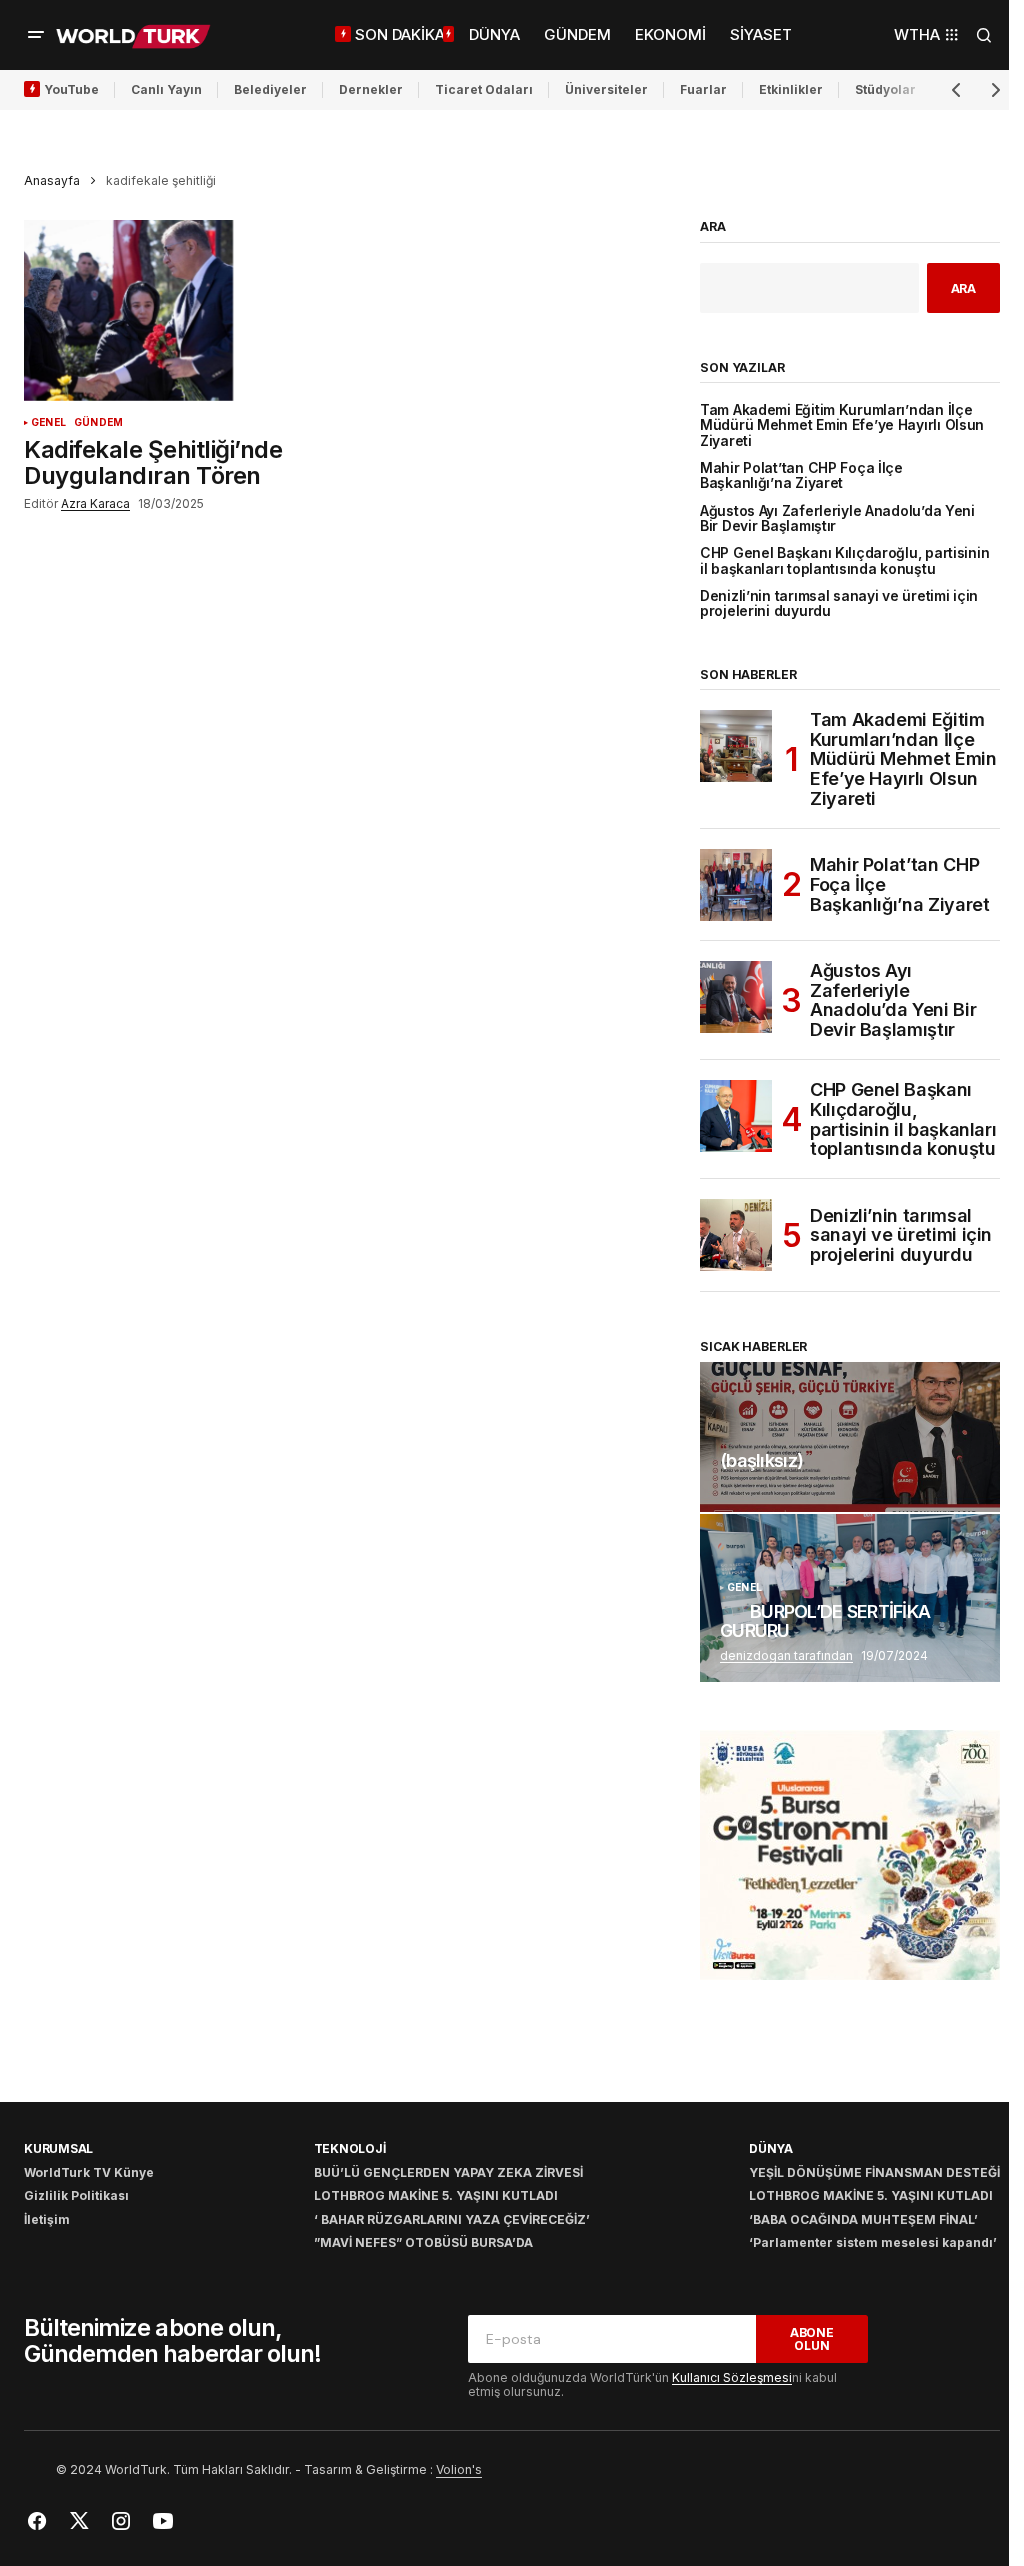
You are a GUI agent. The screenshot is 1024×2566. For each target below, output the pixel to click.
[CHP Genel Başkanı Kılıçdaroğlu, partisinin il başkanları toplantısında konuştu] (736, 1116)
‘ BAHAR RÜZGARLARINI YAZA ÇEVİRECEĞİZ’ (452, 2219)
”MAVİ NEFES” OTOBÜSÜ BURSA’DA (423, 2242)
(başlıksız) (761, 1461)
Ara (713, 227)
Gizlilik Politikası (76, 2195)
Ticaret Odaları (484, 89)
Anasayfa (52, 180)
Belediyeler (270, 89)
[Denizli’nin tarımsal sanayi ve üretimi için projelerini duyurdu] (736, 1235)
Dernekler (371, 89)
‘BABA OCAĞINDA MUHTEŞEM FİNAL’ (863, 2219)
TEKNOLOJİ (350, 2148)
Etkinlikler (791, 89)
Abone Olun (812, 2339)
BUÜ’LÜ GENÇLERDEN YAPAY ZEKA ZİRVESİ (448, 2172)
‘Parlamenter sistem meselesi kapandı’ (873, 2242)
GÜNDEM (98, 422)
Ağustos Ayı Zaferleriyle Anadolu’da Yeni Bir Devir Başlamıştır (837, 519)
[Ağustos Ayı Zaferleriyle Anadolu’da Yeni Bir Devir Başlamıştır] (736, 997)
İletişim (47, 2219)
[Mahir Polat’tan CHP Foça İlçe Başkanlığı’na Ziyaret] (736, 885)
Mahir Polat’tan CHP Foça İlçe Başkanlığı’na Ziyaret (801, 476)
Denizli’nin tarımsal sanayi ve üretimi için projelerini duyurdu (839, 604)
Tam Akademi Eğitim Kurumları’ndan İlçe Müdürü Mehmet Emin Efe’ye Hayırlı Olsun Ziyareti (842, 426)
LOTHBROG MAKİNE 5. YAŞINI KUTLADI (436, 2195)
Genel (48, 422)
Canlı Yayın (166, 89)
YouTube (71, 89)
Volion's (459, 2469)
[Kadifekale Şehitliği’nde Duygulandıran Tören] (185, 310)
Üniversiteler (606, 89)
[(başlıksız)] (850, 1437)
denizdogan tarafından (786, 1655)
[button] (36, 35)
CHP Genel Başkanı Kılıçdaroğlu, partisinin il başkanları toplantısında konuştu (844, 561)
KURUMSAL (58, 2148)
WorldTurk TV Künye (89, 2172)
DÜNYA (771, 2148)
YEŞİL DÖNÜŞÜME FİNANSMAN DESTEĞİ (874, 2172)
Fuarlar (703, 89)
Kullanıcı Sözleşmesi (732, 2377)
